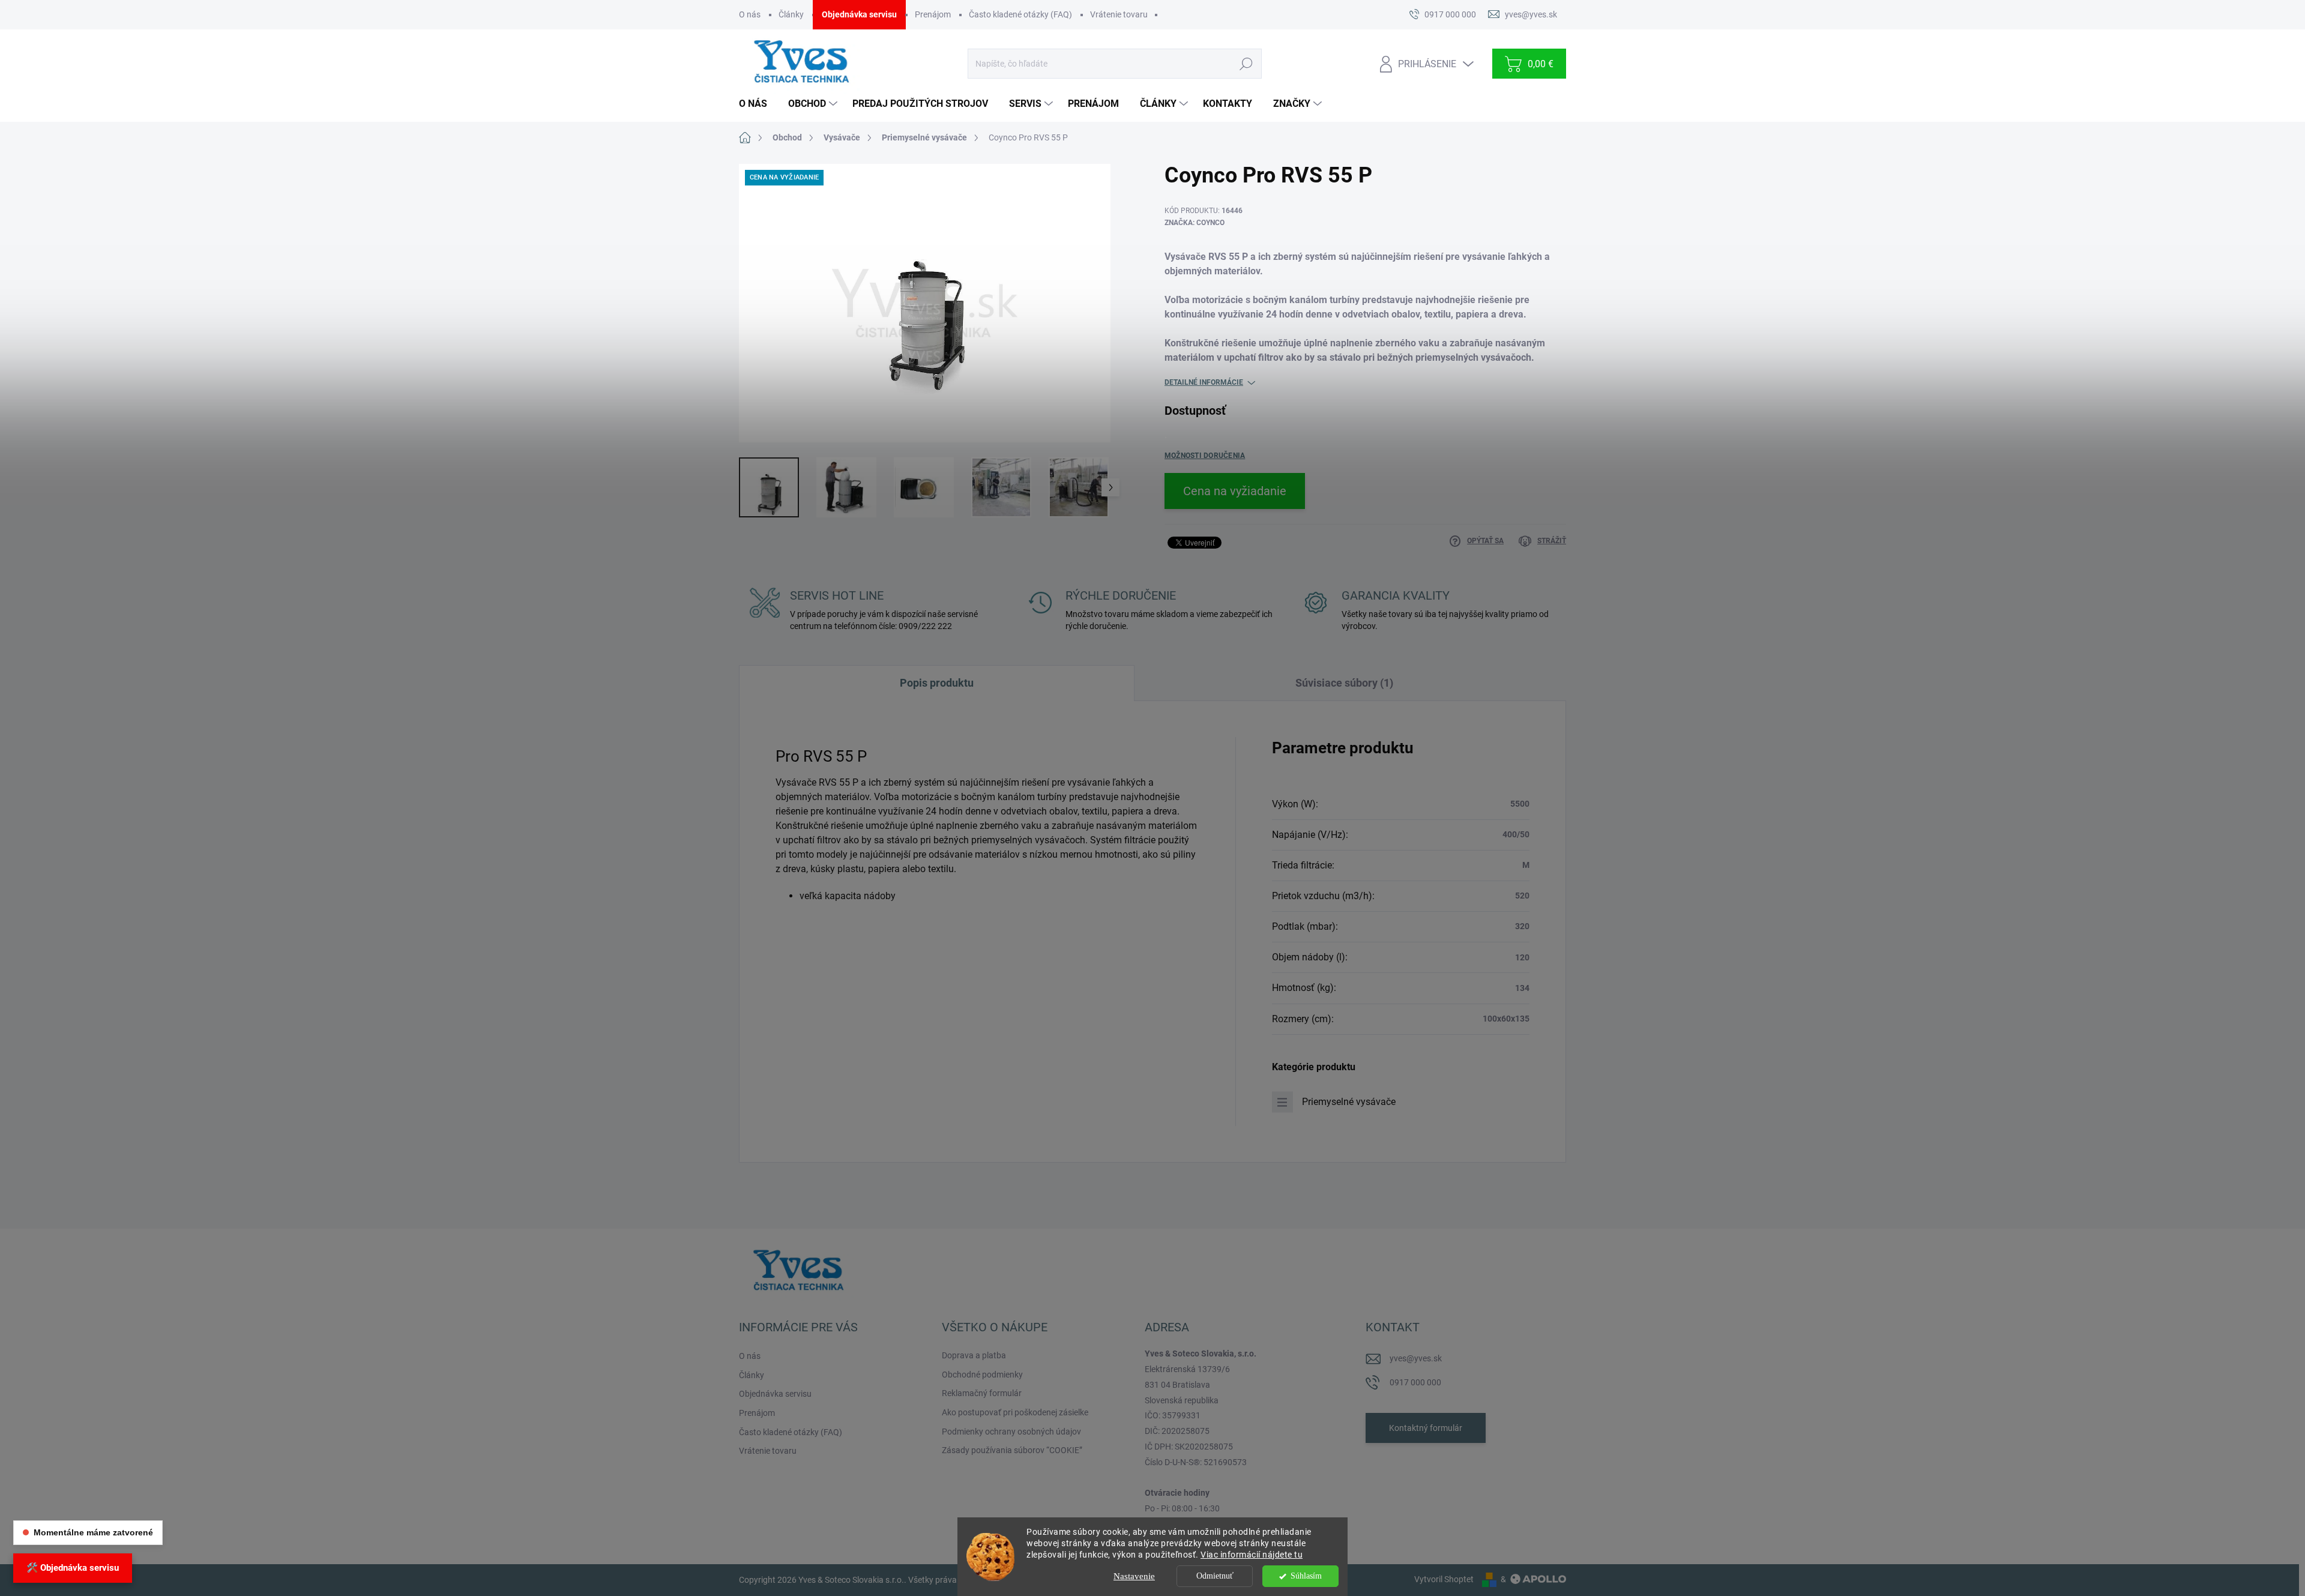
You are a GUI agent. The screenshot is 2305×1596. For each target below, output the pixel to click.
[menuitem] (758, 104)
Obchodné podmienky (982, 1375)
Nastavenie (1134, 1576)
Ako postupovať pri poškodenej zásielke (1015, 1412)
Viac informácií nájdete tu (1252, 1555)
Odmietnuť (1215, 1576)
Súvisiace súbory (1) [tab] (1344, 683)
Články (791, 14)
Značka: (1195, 223)
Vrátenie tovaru (1119, 14)
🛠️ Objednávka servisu (73, 1568)
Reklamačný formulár (982, 1393)
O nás (750, 14)
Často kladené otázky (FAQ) (1020, 14)
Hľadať (1246, 64)
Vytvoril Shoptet (1444, 1579)
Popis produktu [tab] (937, 683)
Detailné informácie (1204, 382)
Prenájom (933, 14)
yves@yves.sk (1416, 1358)
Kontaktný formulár (1426, 1428)
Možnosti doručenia (1205, 456)
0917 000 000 (1415, 1382)
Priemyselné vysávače (1349, 1102)
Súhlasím (1306, 1576)
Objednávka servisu (859, 14)
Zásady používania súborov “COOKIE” (1012, 1450)
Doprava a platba (974, 1355)
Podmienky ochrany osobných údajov (1011, 1432)
